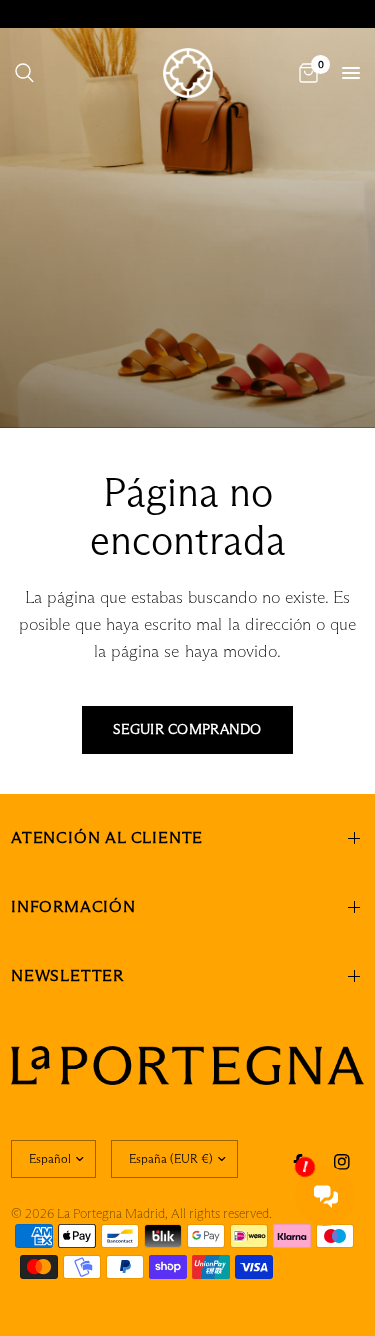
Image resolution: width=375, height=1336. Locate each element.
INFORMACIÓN (73, 906)
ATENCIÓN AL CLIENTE (107, 837)
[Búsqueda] (24, 73)
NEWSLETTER (67, 975)
